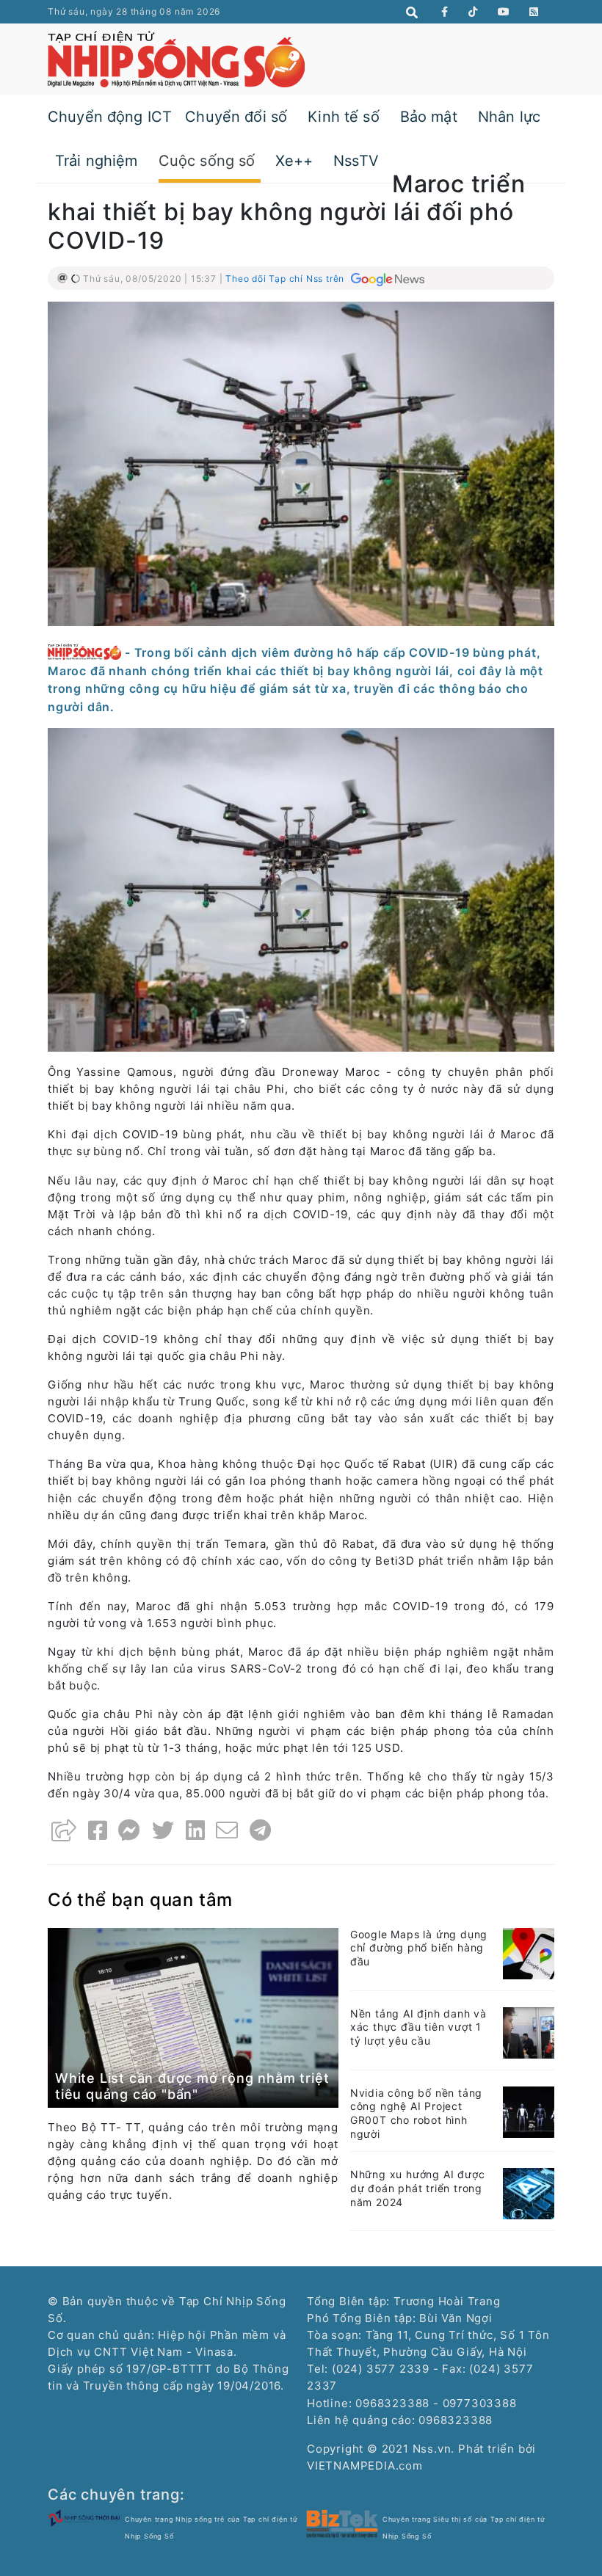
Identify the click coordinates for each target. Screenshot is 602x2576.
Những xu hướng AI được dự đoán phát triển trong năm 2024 (418, 2188)
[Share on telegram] (261, 1830)
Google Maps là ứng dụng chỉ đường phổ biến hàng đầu (419, 1948)
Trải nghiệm (97, 161)
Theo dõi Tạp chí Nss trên (286, 279)
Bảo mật (429, 117)
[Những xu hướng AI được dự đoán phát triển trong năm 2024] (529, 2193)
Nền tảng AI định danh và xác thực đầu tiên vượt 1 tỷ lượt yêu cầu (418, 2027)
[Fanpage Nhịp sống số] (445, 12)
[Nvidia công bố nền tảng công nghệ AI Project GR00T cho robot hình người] (529, 2111)
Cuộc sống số (207, 161)
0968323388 (456, 2420)
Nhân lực (509, 117)
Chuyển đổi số (236, 117)
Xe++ (294, 161)
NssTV (356, 161)
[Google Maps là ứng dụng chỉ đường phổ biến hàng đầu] (529, 1953)
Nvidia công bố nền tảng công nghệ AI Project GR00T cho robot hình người (416, 2114)
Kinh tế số (344, 117)
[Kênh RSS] (534, 12)
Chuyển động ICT (110, 117)
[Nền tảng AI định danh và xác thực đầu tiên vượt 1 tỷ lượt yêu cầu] (529, 2032)
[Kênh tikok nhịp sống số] (473, 12)
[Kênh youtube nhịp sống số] (504, 12)
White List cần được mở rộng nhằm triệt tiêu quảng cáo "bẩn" (192, 2086)
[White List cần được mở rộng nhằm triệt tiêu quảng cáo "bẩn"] (193, 2016)
